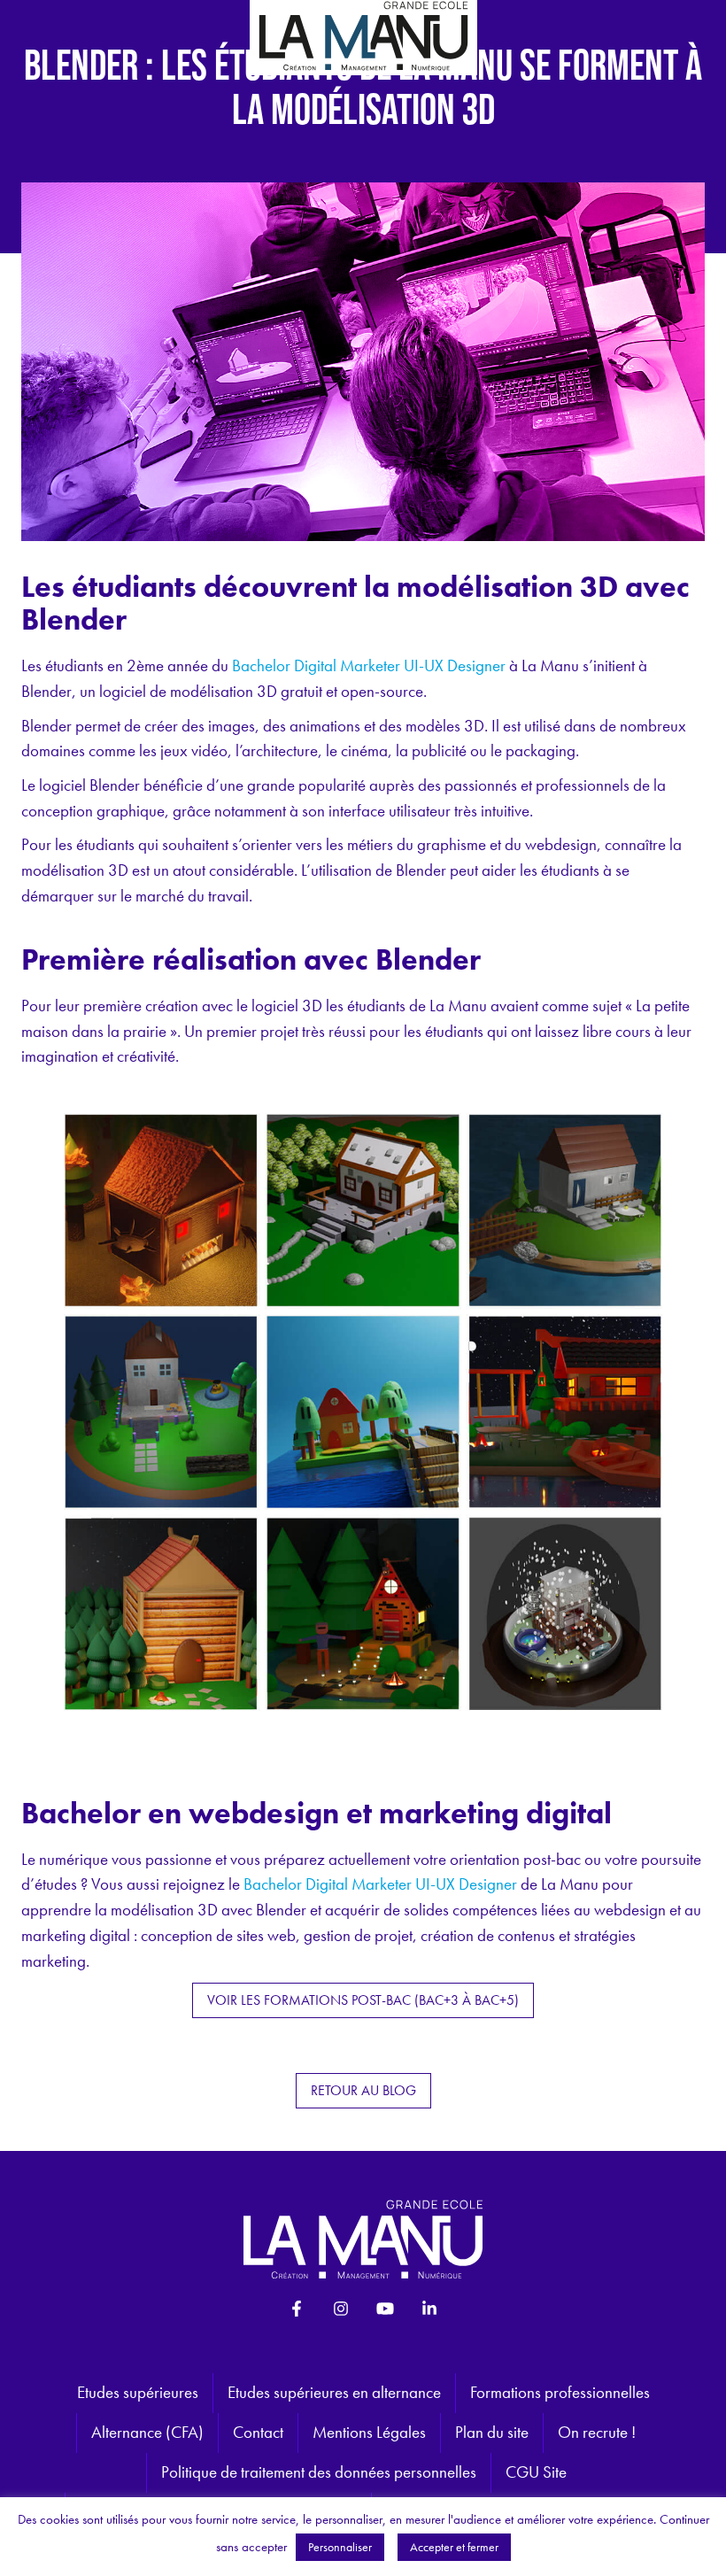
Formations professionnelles (560, 2392)
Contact (258, 2432)
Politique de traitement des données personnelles (319, 2472)
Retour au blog (363, 2090)
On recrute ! (597, 2432)
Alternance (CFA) (147, 2432)
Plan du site (492, 2432)
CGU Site (536, 2472)
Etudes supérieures (138, 2392)
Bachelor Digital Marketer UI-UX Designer (369, 665)
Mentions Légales (369, 2432)
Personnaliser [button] (340, 2547)
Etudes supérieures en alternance (334, 2392)
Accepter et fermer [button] (454, 2547)
